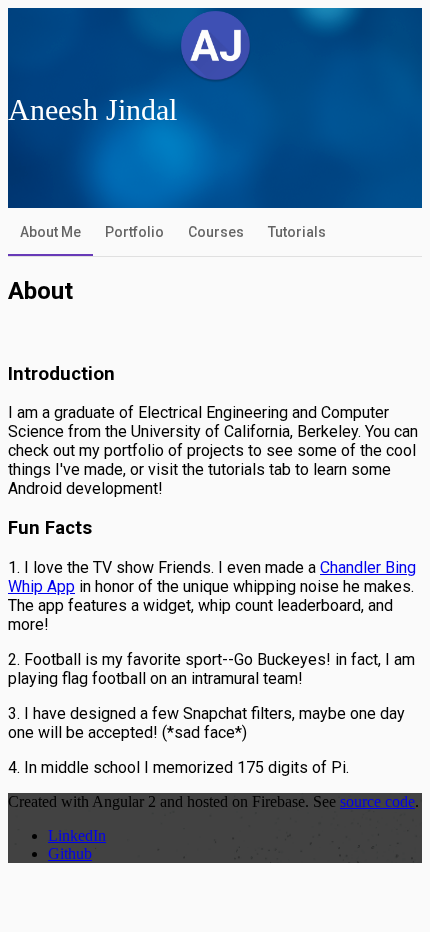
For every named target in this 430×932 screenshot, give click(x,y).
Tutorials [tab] (297, 232)
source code (377, 801)
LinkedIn (77, 835)
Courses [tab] (216, 232)
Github (70, 853)
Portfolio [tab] (134, 232)
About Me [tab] (50, 232)
